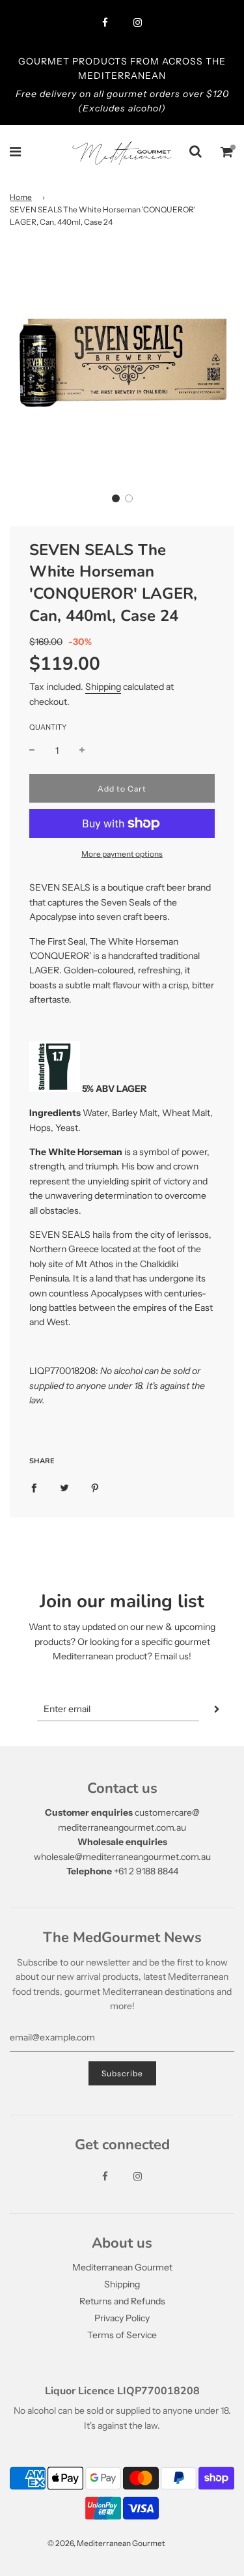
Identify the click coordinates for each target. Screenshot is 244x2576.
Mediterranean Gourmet (122, 2267)
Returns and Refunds (122, 2301)
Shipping (103, 687)
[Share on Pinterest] (95, 1487)
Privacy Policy (122, 2318)
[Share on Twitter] (64, 1487)
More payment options (122, 854)
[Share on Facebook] (34, 1487)
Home (21, 197)
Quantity (48, 727)
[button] (116, 498)
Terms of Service (122, 2335)
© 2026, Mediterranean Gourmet (106, 2543)
